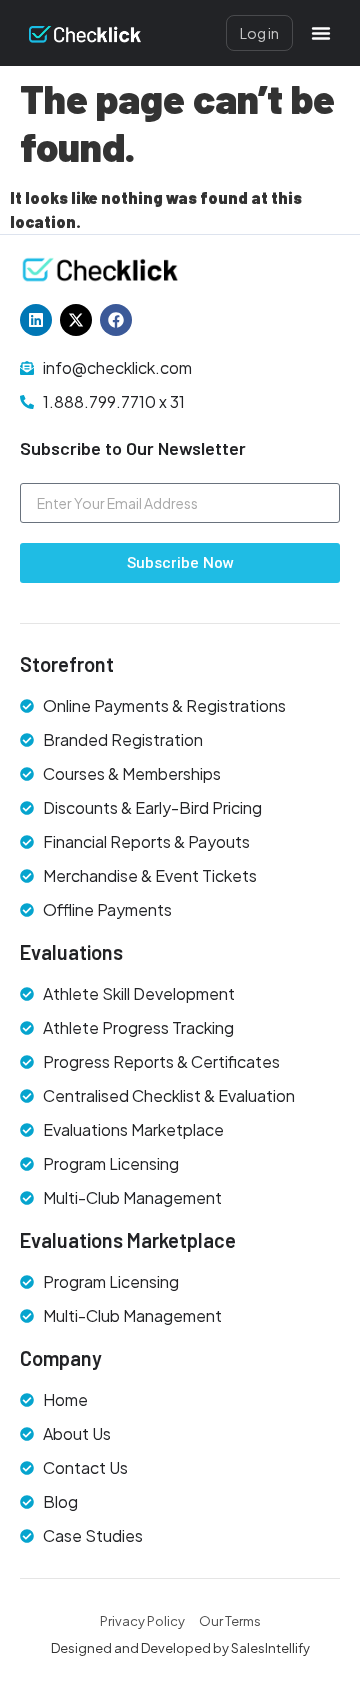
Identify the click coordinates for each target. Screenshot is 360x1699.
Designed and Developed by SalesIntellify (180, 1648)
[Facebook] (116, 320)
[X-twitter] (76, 320)
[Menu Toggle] (321, 33)
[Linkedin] (36, 320)
